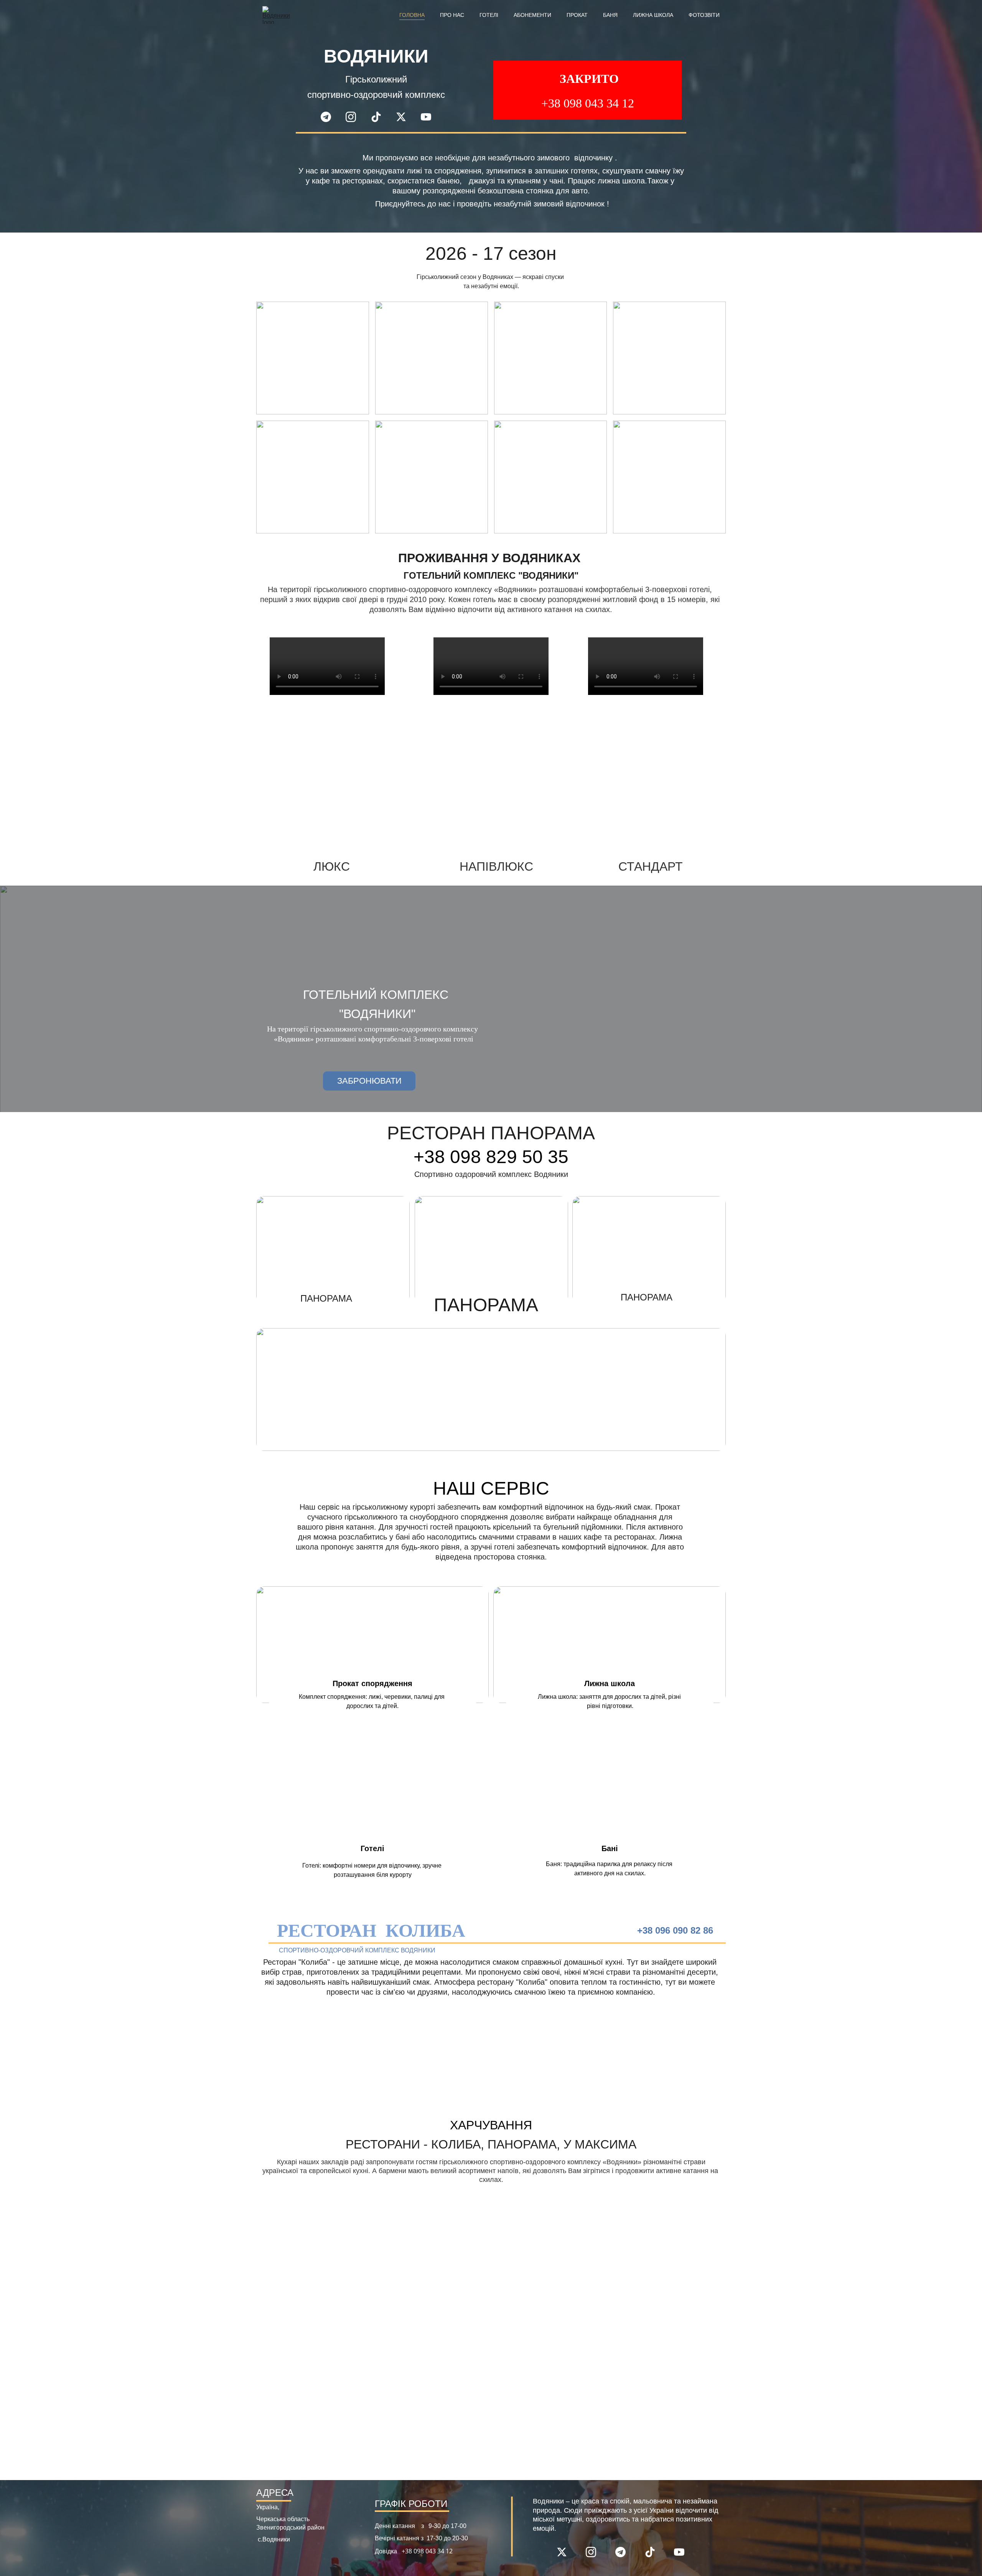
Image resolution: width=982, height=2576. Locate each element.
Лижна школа (653, 15)
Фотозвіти (704, 15)
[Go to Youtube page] (426, 117)
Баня (610, 15)
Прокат (577, 15)
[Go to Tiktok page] (380, 117)
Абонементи (532, 15)
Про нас (452, 15)
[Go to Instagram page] (355, 117)
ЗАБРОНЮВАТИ (369, 1081)
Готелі (489, 15)
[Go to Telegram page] (330, 117)
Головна (412, 15)
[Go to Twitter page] (405, 117)
